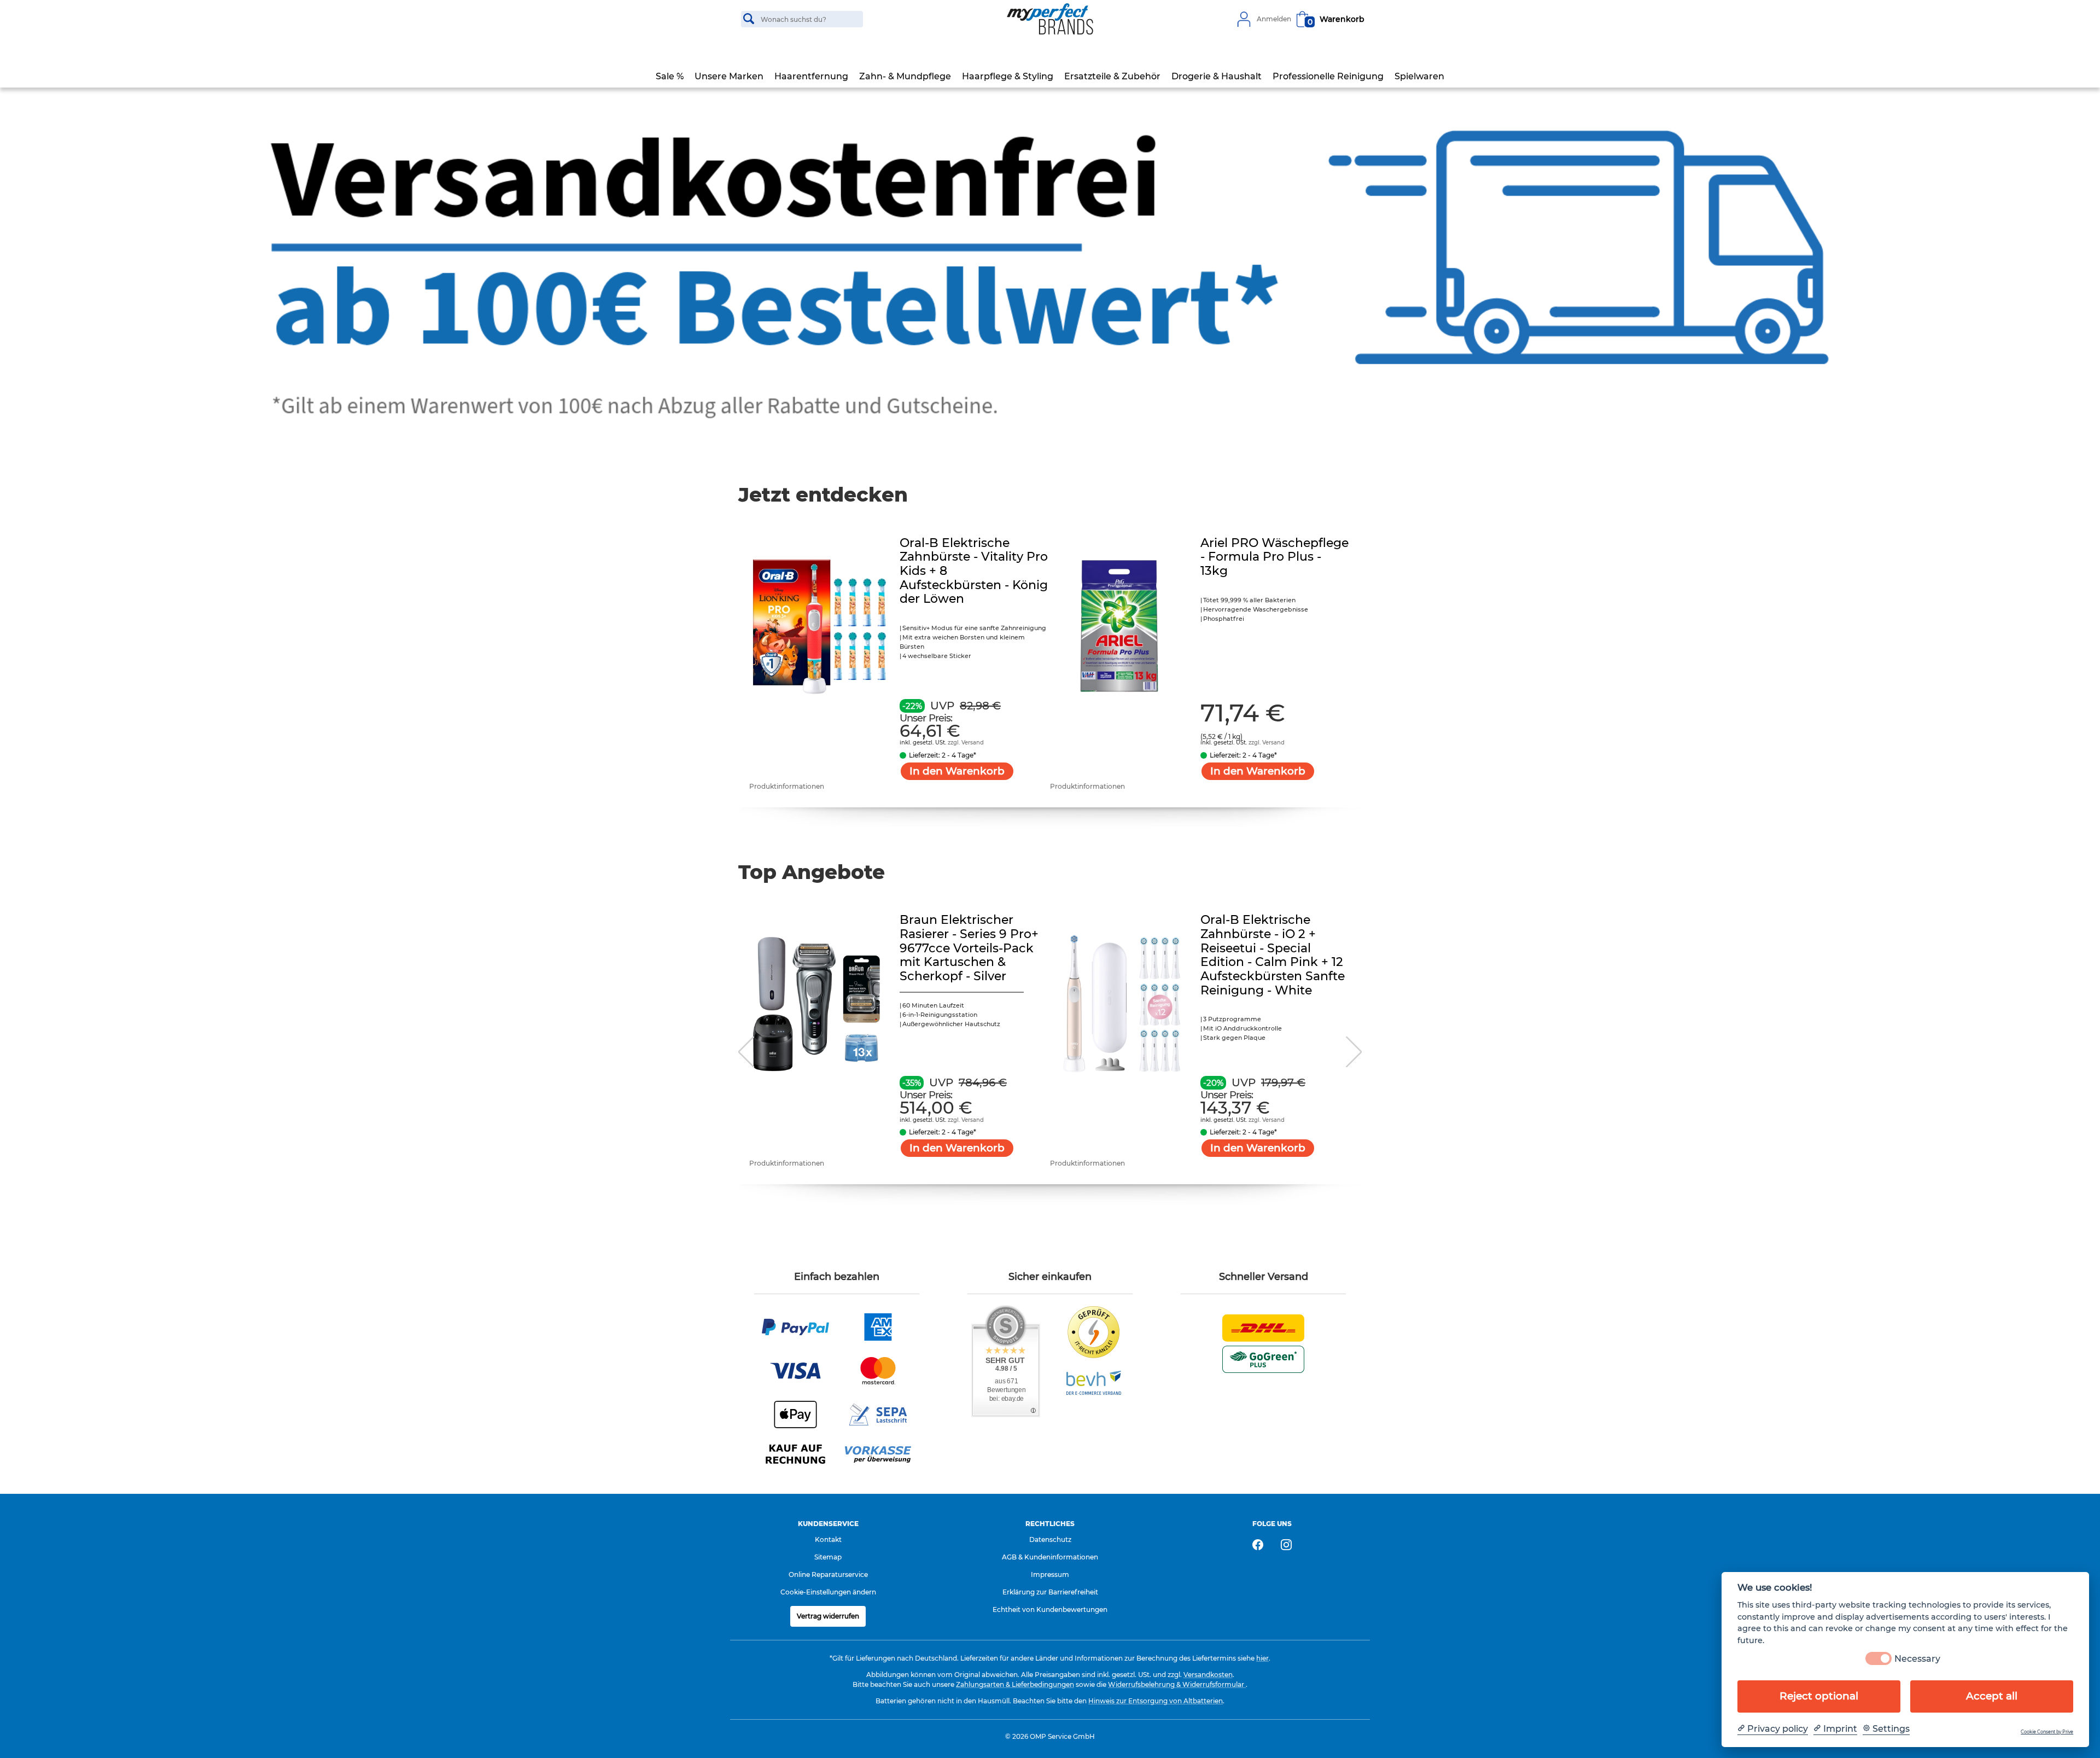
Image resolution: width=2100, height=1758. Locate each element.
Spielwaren (1419, 76)
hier (1262, 1658)
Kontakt (828, 1539)
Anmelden (1274, 19)
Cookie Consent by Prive (2047, 1732)
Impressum (1050, 1574)
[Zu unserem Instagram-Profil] (1286, 1545)
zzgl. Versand (966, 743)
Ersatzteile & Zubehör (1112, 76)
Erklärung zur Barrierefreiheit (1050, 1592)
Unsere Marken (729, 76)
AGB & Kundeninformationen (1050, 1557)
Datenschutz (1050, 1539)
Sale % (670, 76)
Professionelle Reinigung (1328, 76)
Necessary (1917, 1659)
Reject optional (1819, 1696)
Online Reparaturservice (828, 1574)
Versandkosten (1208, 1675)
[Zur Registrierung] (1244, 19)
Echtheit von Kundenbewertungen (1050, 1609)
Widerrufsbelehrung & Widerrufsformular (1177, 1684)
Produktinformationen (787, 787)
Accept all (1992, 1696)
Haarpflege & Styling (1008, 76)
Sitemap (828, 1557)
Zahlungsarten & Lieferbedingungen (1015, 1684)
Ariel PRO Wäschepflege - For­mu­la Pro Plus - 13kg (1274, 557)
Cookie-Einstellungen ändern (828, 1592)
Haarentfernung (811, 76)
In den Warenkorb (957, 771)
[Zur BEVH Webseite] (1094, 1382)
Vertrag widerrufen (828, 1616)
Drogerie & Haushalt (1217, 76)
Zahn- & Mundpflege (905, 76)
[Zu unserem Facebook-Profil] (1258, 1545)
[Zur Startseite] (1050, 19)
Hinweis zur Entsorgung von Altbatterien (1156, 1701)
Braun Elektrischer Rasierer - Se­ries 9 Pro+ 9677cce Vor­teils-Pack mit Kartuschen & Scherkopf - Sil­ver (969, 948)
